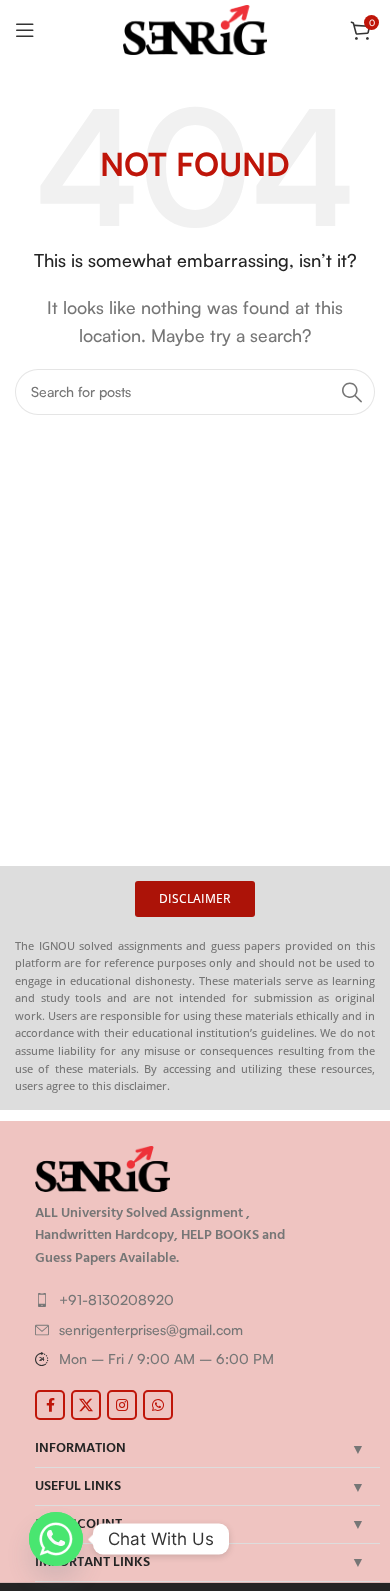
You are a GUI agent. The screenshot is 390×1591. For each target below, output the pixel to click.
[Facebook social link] (50, 1405)
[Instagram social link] (122, 1405)
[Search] (352, 392)
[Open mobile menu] (25, 30)
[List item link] (202, 1300)
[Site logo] (195, 28)
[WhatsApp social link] (158, 1405)
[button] (195, 899)
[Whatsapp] (56, 1539)
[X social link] (86, 1405)
